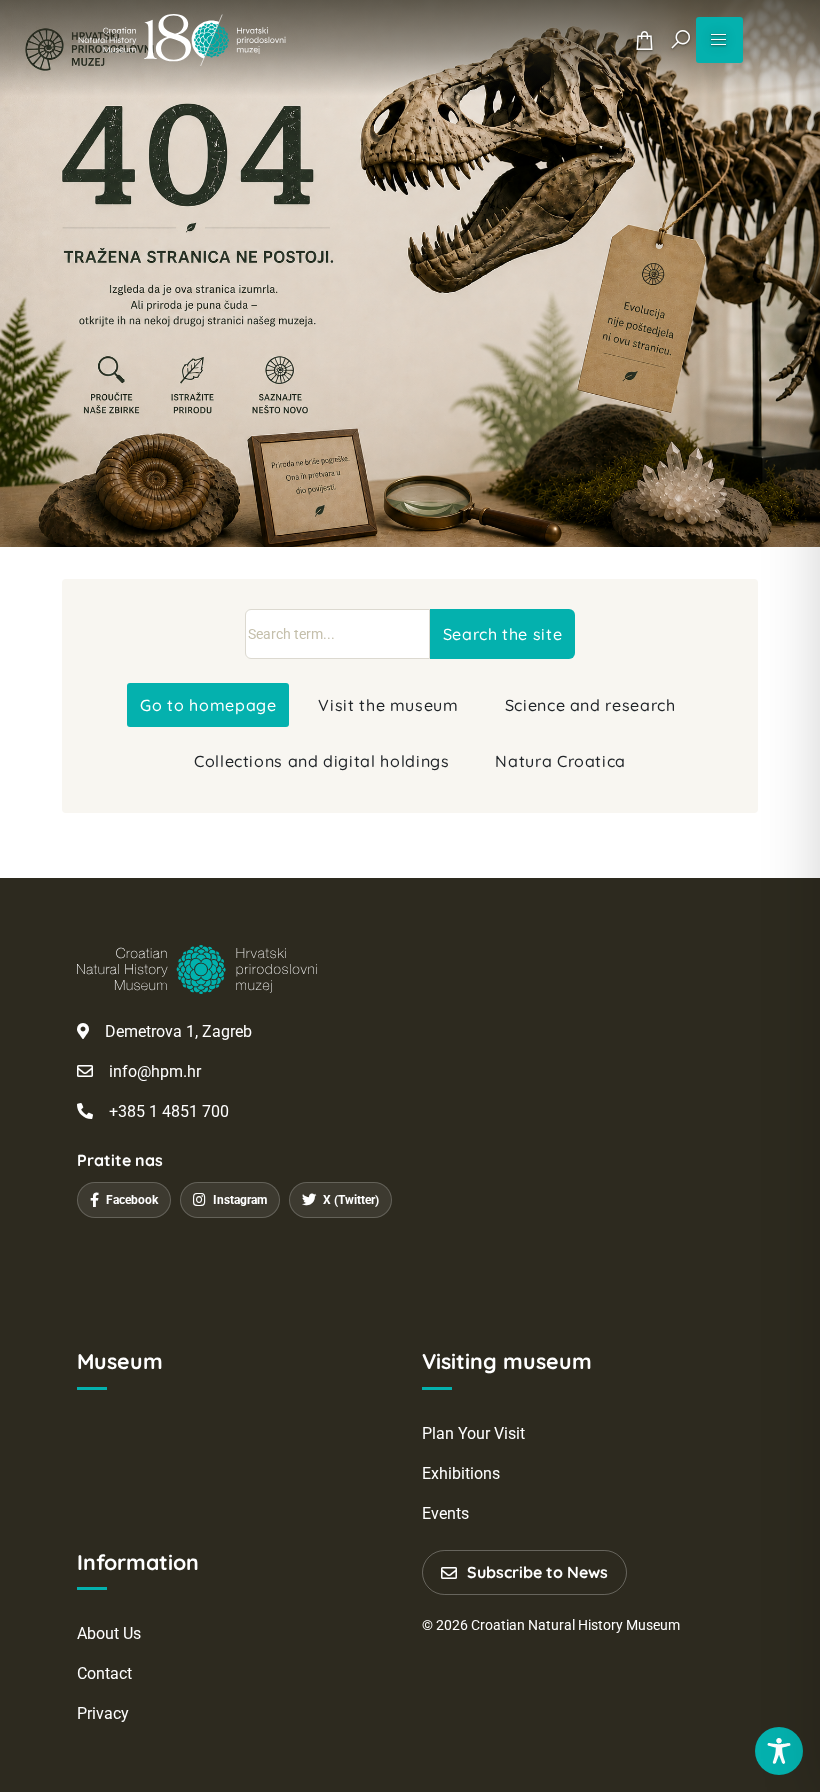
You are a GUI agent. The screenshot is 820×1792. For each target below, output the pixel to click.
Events (445, 1513)
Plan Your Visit (473, 1433)
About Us (109, 1633)
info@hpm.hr (155, 1071)
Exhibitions (461, 1473)
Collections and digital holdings (321, 761)
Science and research (590, 705)
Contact (104, 1673)
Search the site (503, 634)
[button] (680, 40)
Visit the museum (388, 705)
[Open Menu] (719, 40)
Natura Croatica (560, 761)
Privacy (103, 1713)
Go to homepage (208, 705)
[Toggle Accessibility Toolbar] (779, 1751)
